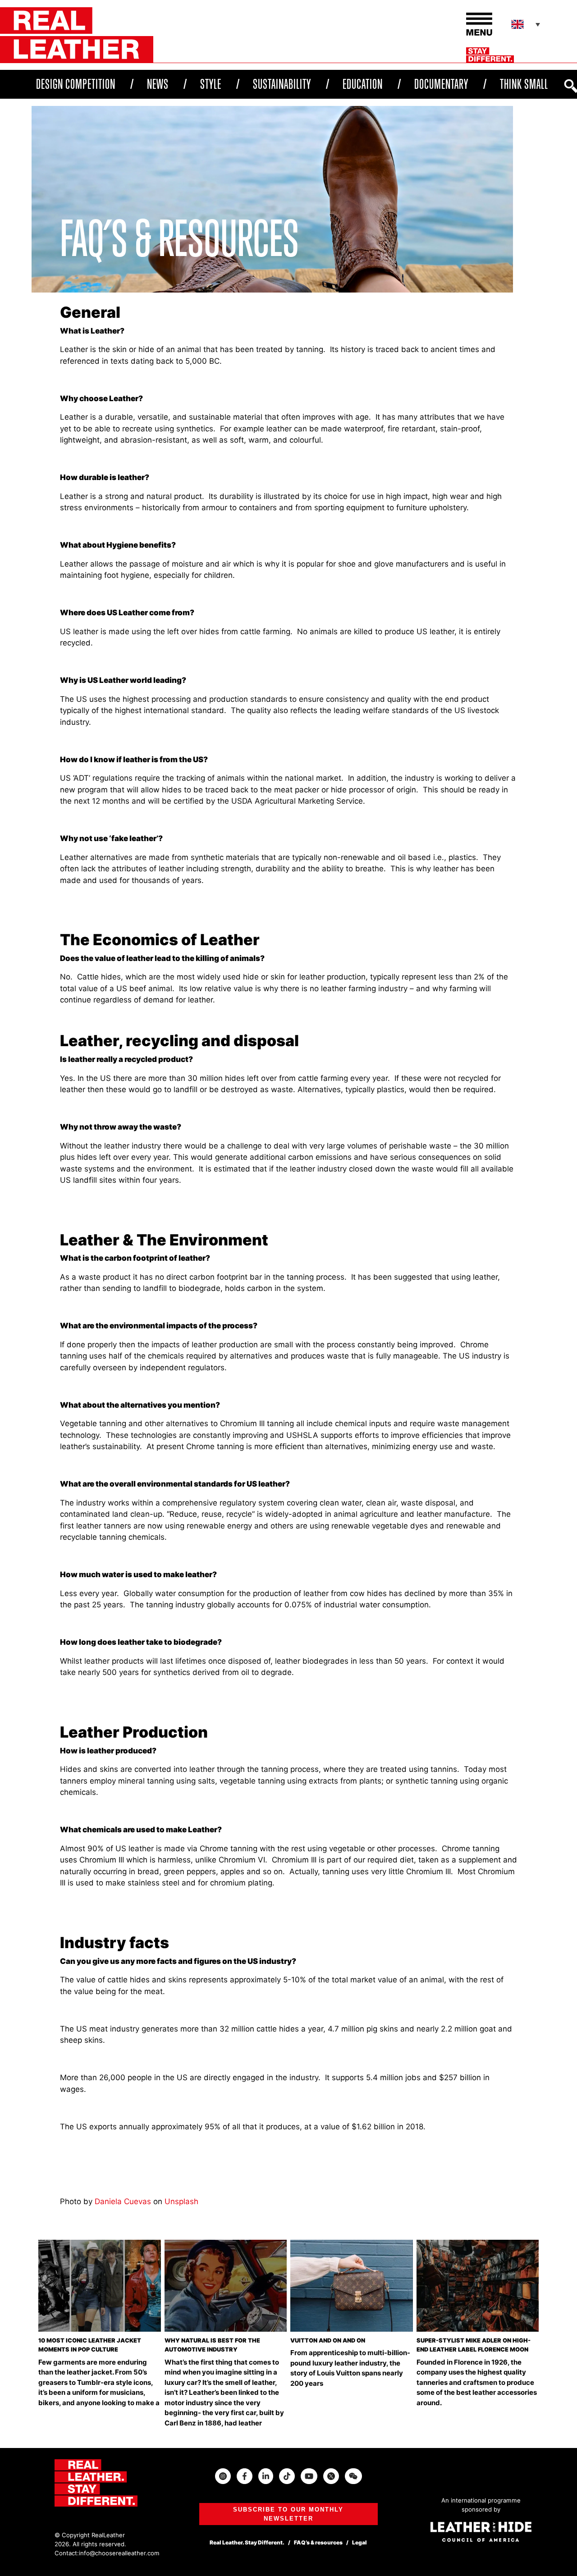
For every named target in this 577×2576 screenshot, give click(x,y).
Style (211, 84)
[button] (527, 24)
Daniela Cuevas (123, 2201)
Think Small (524, 84)
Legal (359, 2542)
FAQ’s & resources (318, 2542)
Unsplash (181, 2201)
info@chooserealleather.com (119, 2553)
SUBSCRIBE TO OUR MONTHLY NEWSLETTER (288, 2514)
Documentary (441, 84)
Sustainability (282, 84)
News (158, 84)
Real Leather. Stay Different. (247, 2542)
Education (363, 84)
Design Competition (76, 84)
